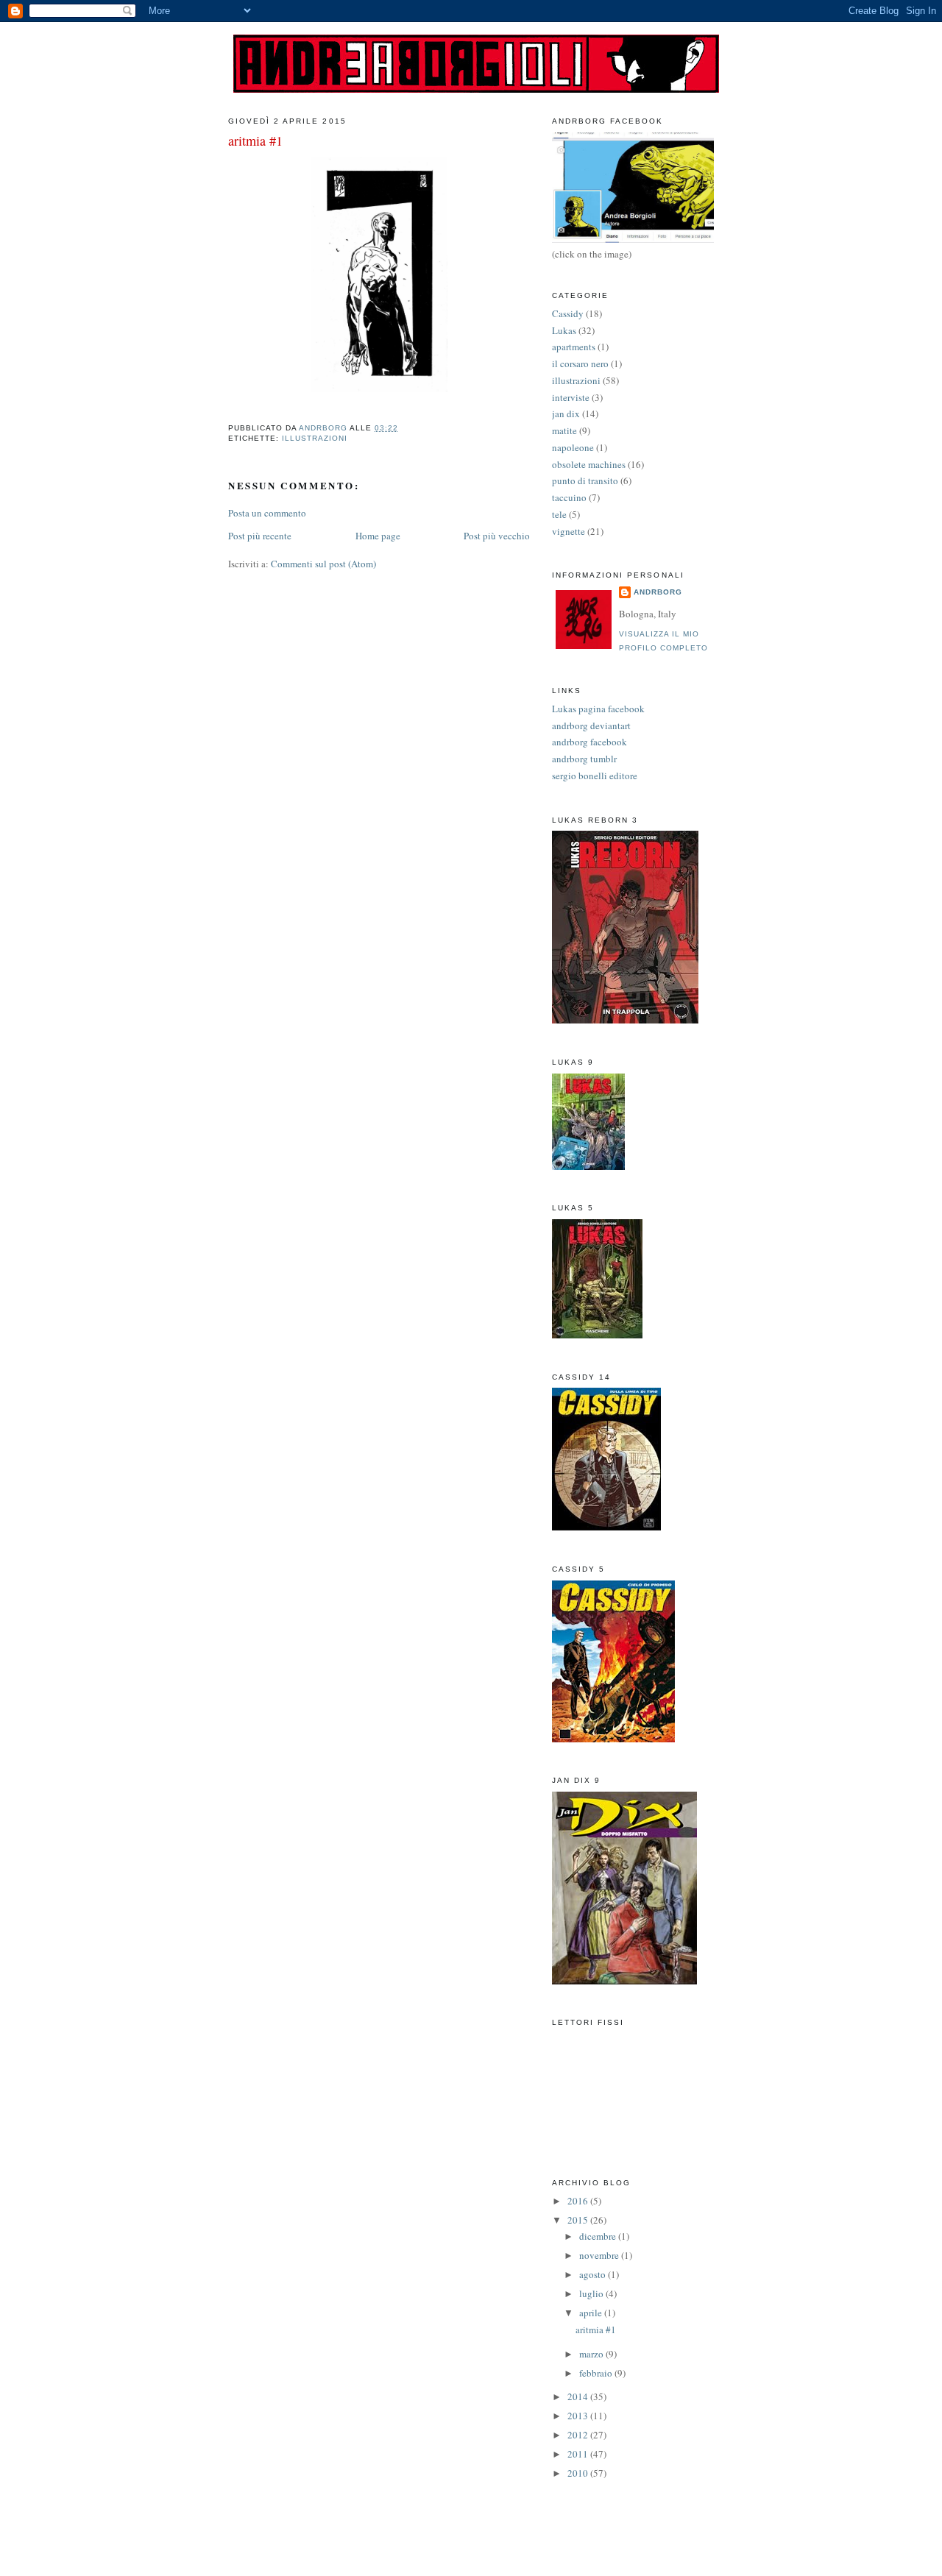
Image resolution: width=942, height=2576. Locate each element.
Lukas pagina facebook (598, 709)
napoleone (573, 447)
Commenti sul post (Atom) (323, 564)
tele (559, 514)
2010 (579, 2473)
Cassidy (568, 313)
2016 (579, 2201)
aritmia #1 (596, 2330)
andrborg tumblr (584, 759)
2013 (579, 2416)
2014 (579, 2396)
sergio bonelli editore (595, 776)
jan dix (566, 414)
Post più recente (260, 536)
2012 (579, 2435)
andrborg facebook (589, 742)
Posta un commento (267, 513)
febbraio (597, 2373)
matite (564, 430)
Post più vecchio (497, 536)
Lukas (564, 330)
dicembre (599, 2236)
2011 (579, 2454)
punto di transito (585, 480)
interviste (571, 397)
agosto (594, 2274)
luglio (592, 2293)
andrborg (658, 592)
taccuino (569, 497)
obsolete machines (589, 464)
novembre (600, 2255)
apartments (574, 347)
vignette (569, 531)
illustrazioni (315, 438)
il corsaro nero (580, 363)
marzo (592, 2354)
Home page (378, 536)
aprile (592, 2313)
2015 (579, 2220)
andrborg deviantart (591, 725)
